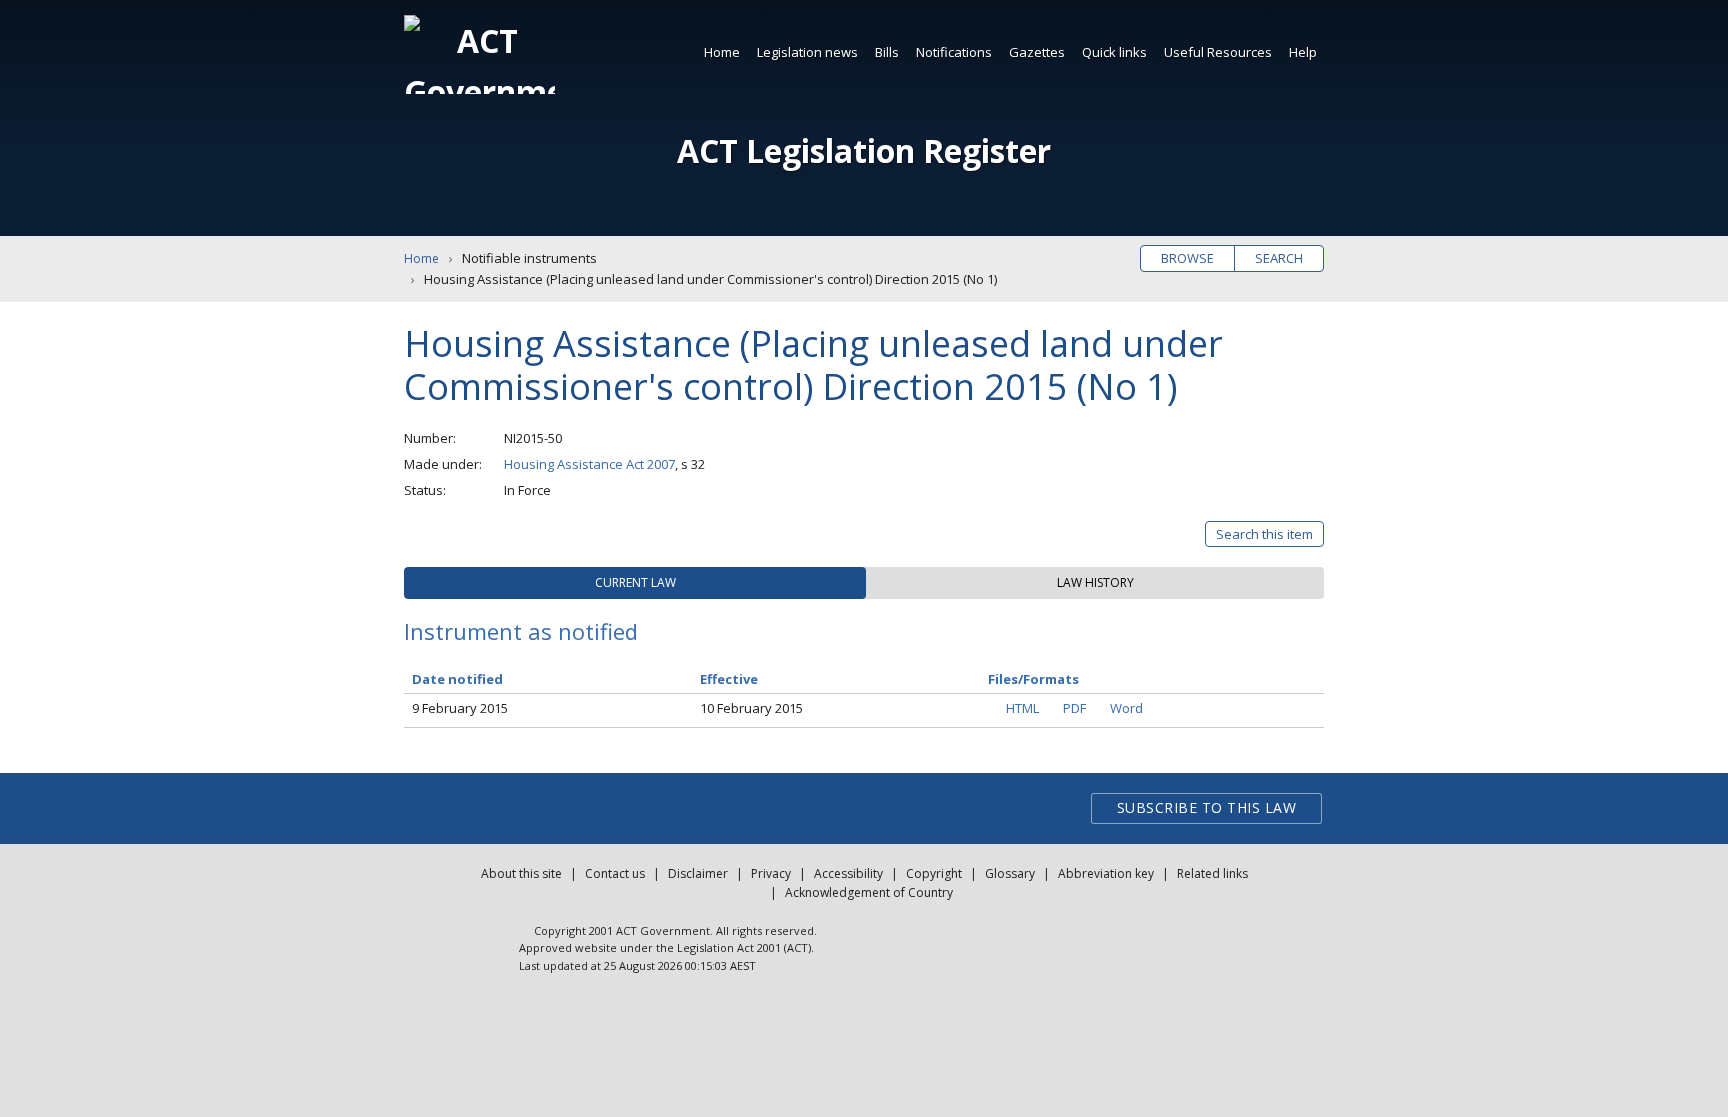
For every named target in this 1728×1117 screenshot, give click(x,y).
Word (1126, 708)
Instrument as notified (521, 631)
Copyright (934, 873)
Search (1279, 258)
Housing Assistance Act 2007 (589, 464)
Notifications (954, 52)
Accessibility (848, 873)
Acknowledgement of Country (869, 892)
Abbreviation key (1106, 873)
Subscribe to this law (1207, 807)
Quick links (1114, 52)
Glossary (1010, 873)
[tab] (635, 583)
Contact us (615, 873)
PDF (1074, 708)
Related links (1212, 873)
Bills (887, 52)
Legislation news (807, 52)
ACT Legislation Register (864, 150)
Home (722, 52)
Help (1303, 52)
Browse (1187, 258)
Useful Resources (1218, 52)
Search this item (1264, 534)
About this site (521, 873)
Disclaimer (698, 873)
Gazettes (1037, 52)
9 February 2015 (460, 708)
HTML (1022, 708)
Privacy (771, 873)
